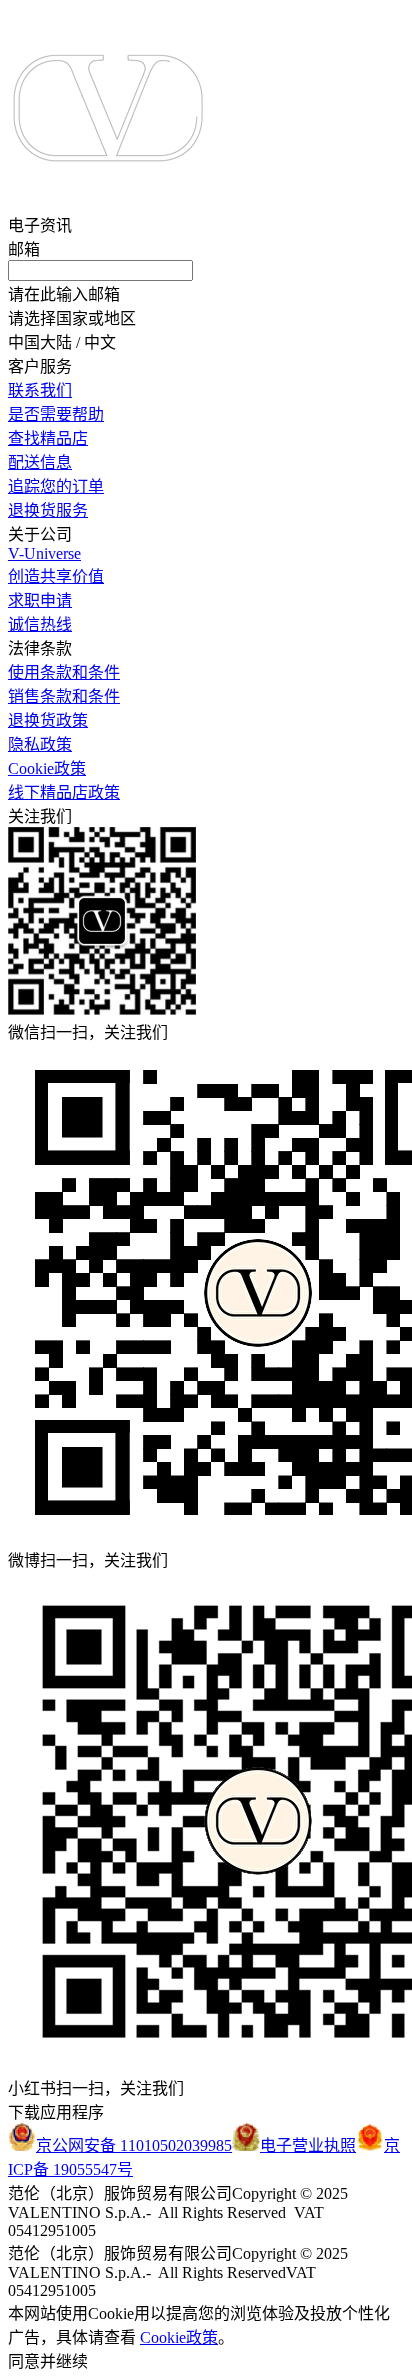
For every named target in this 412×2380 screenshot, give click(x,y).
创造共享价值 (56, 576)
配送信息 (40, 462)
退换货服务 (48, 510)
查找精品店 (48, 438)
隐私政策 (40, 744)
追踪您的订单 (56, 486)
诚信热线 (40, 624)
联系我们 (40, 390)
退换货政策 (48, 720)
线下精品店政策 (64, 792)
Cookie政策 (47, 768)
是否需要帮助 (56, 414)
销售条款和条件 (64, 696)
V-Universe (44, 553)
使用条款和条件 (64, 672)
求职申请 (40, 600)
